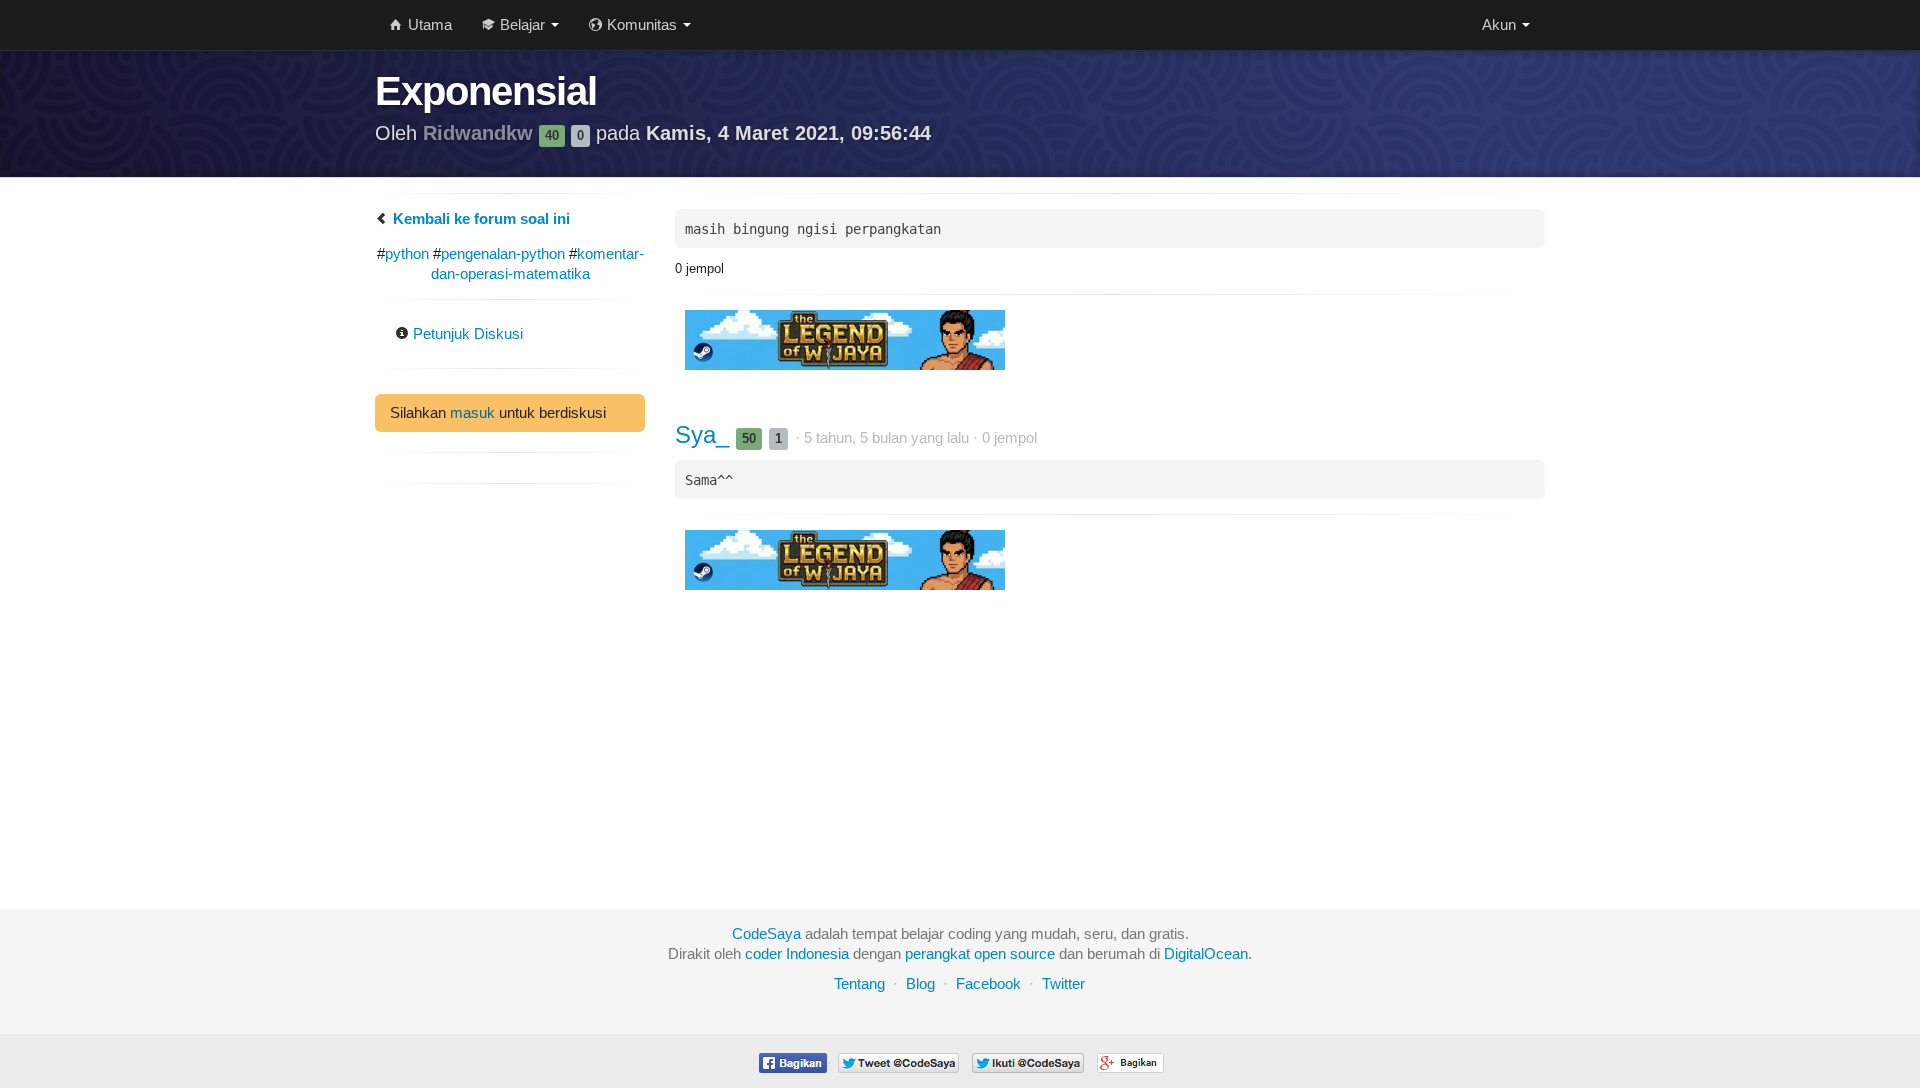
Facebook (988, 983)
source (1032, 953)
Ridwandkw (481, 133)
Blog (920, 983)
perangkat (937, 953)
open (990, 953)
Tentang (859, 983)
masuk (472, 412)
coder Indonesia (797, 953)
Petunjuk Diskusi (466, 333)
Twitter (1063, 983)
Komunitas (642, 24)
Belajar (522, 24)
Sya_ (705, 434)
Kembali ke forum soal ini (479, 218)
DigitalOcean (1206, 953)
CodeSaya (766, 933)
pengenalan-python (503, 253)
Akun (1501, 24)
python (407, 253)
